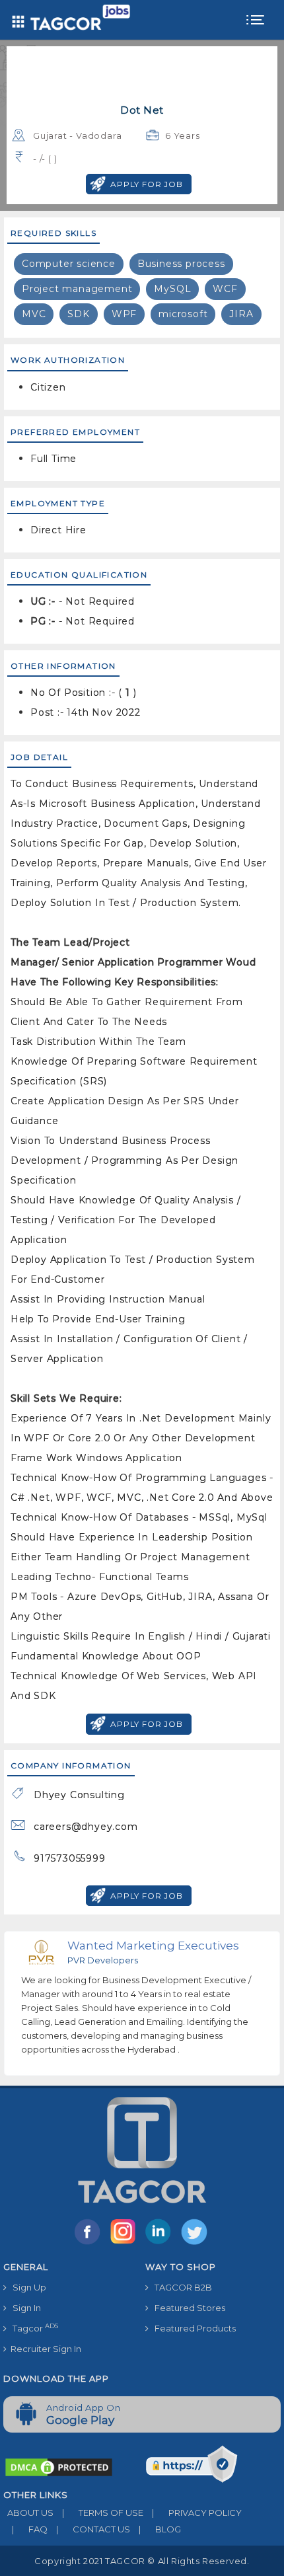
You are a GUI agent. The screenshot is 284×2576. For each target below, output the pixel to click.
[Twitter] (195, 2244)
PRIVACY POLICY (197, 2513)
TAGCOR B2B (180, 2287)
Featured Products (192, 2328)
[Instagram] (125, 2244)
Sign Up (26, 2287)
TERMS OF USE (103, 2513)
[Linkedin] (161, 2244)
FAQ (30, 2529)
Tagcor (32, 2328)
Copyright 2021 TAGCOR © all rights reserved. (142, 2561)
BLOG (160, 2529)
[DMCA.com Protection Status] (59, 2466)
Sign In (24, 2308)
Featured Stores (187, 2308)
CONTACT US (93, 2529)
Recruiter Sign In (44, 2349)
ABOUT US (28, 2513)
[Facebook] (90, 2244)
